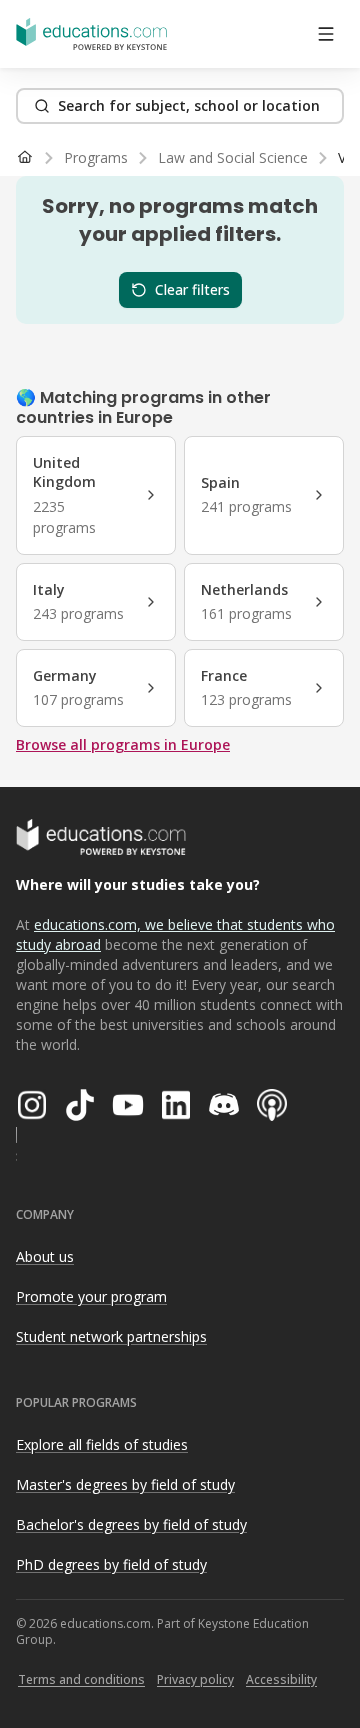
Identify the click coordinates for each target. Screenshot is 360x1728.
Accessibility (281, 1679)
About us (45, 1256)
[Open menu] (326, 34)
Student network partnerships (111, 1336)
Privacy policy (195, 1679)
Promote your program (91, 1296)
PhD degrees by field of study (111, 1564)
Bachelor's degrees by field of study (131, 1524)
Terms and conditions (81, 1679)
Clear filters (192, 289)
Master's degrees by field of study (125, 1484)
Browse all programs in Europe (123, 744)
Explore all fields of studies (102, 1444)
